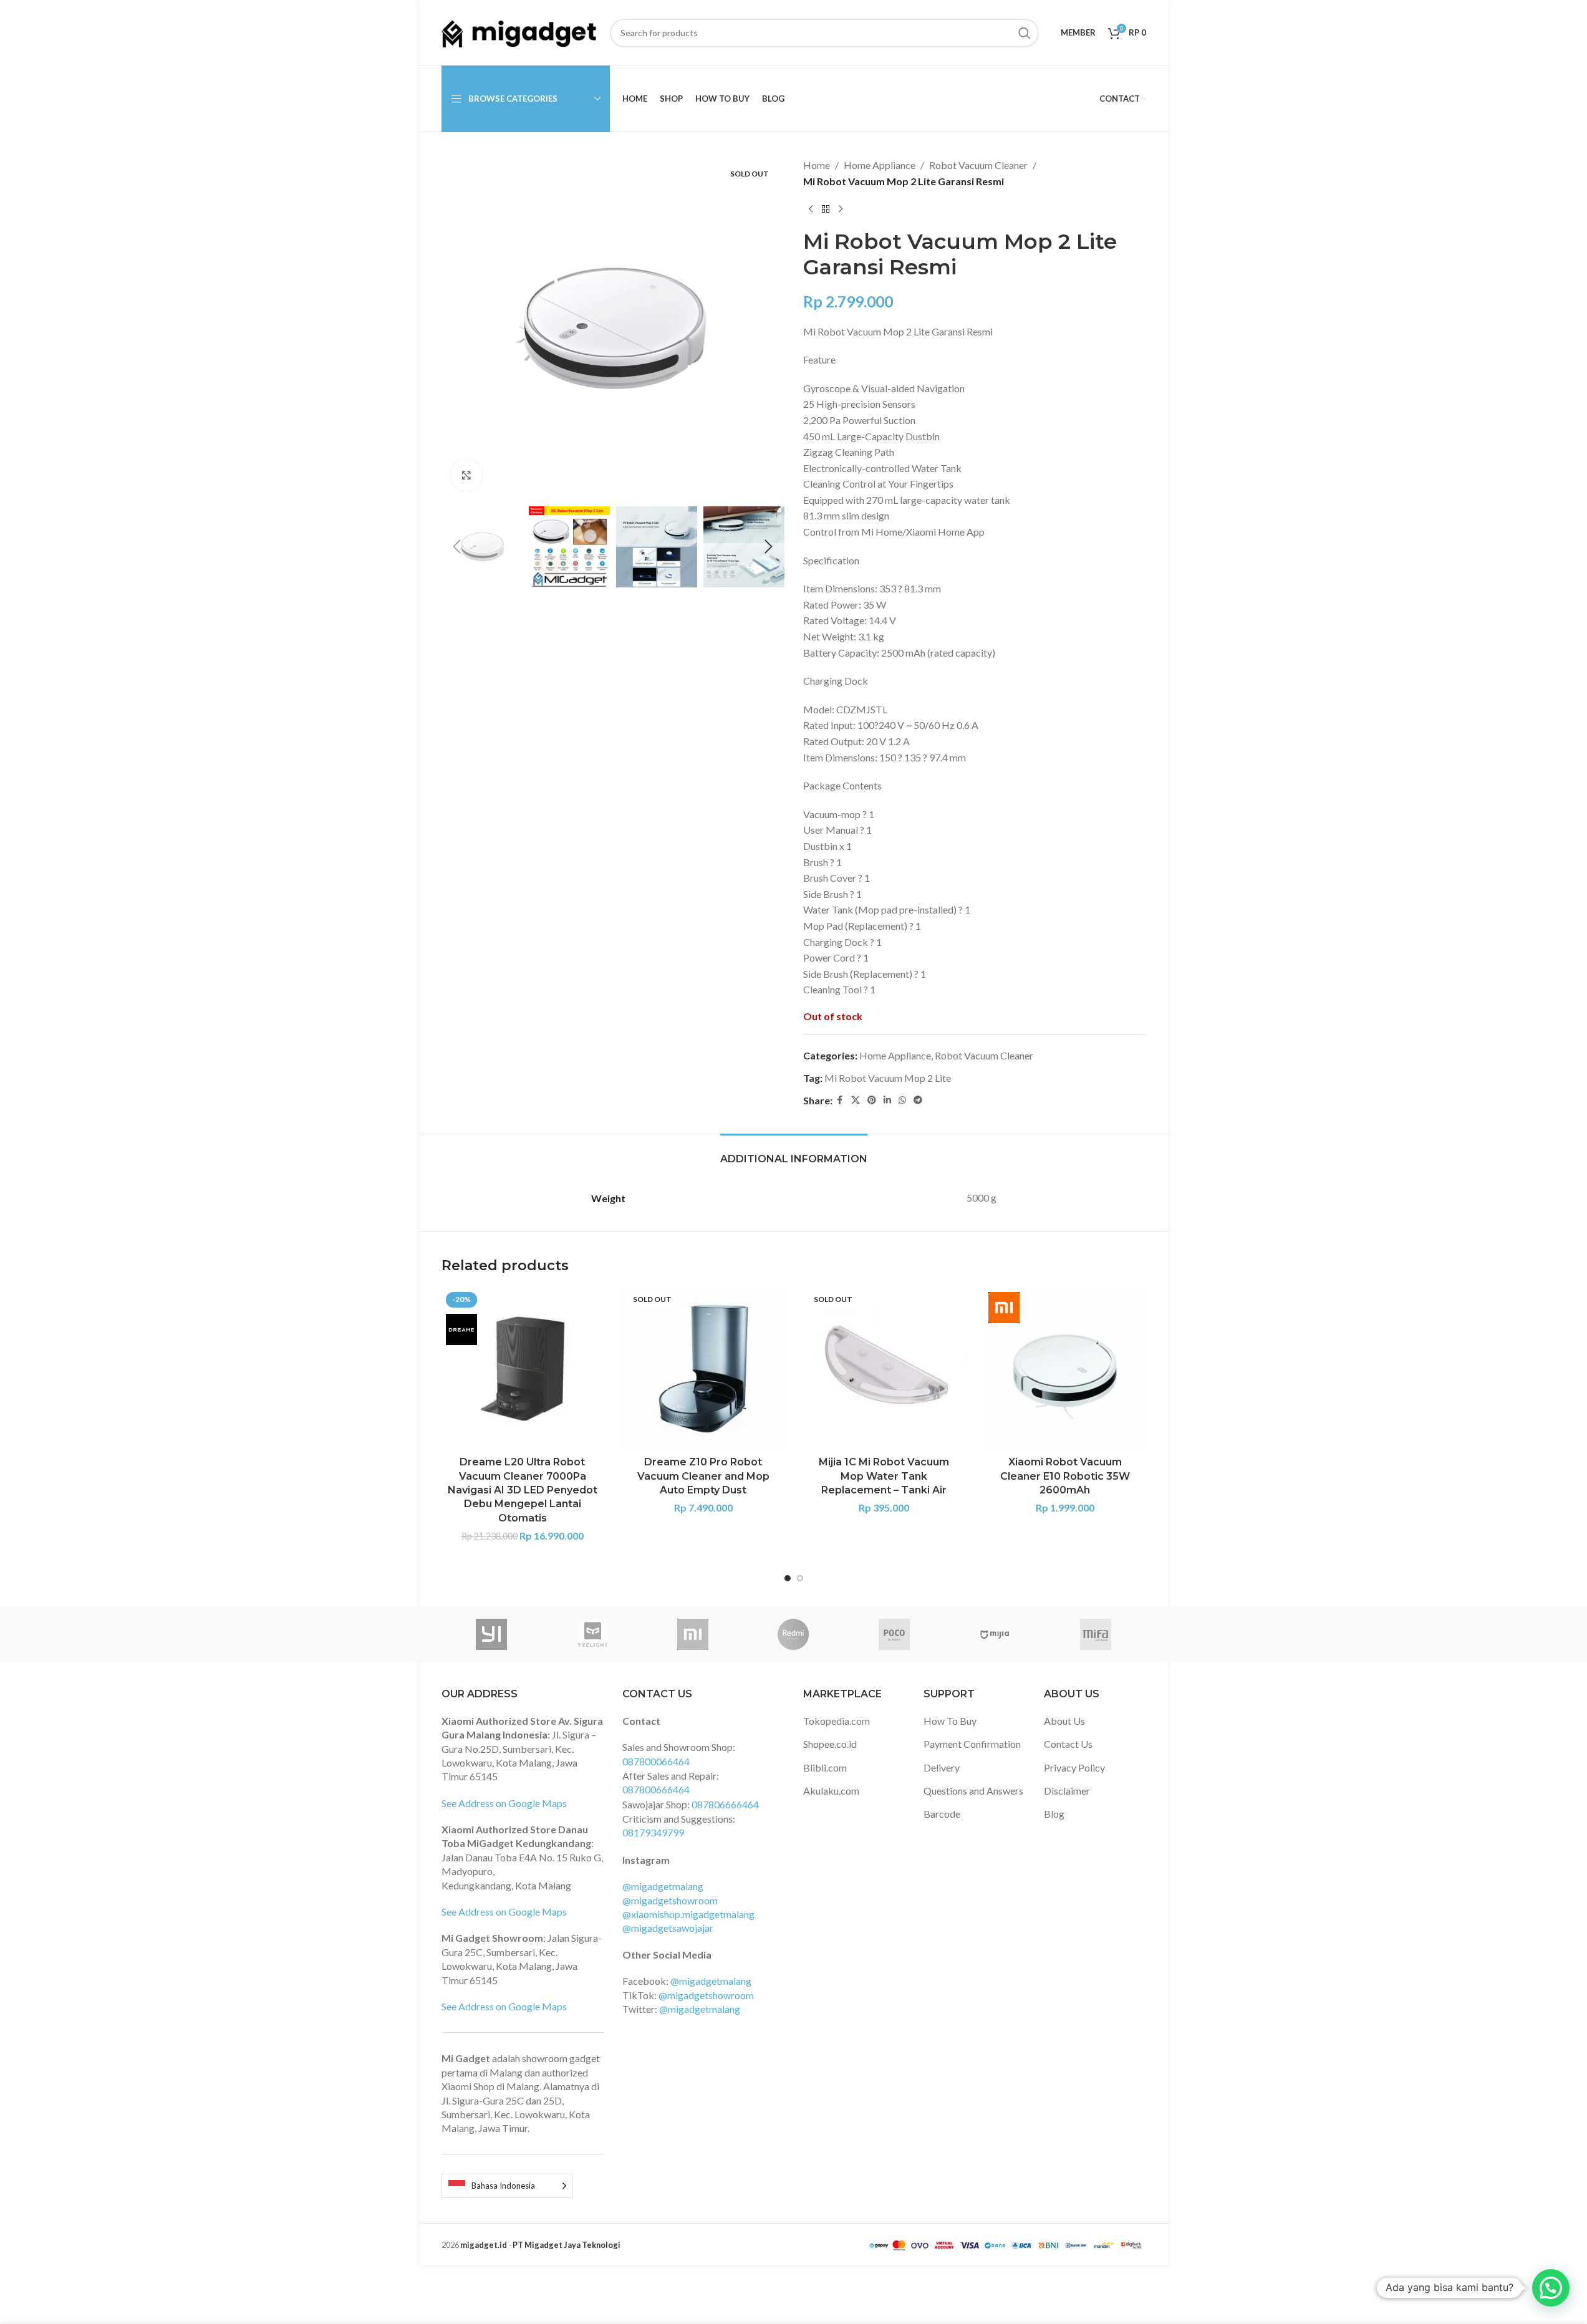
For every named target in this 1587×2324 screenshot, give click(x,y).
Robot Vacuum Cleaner (978, 165)
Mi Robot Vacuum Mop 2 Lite (888, 1078)
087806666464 (725, 1804)
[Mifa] (1095, 1634)
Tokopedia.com (837, 1721)
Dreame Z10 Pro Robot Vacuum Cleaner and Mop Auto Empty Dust (703, 1476)
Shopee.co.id (830, 1744)
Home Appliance (880, 165)
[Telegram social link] (918, 1100)
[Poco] (894, 1634)
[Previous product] (811, 209)
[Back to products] (826, 209)
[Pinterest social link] (872, 1100)
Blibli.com (825, 1767)
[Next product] (841, 209)
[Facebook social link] (840, 1100)
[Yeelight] (592, 1634)
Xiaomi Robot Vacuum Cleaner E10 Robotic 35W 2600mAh (1065, 1476)
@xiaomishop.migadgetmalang (688, 1914)
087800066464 (656, 1761)
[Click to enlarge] (466, 475)
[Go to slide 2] (800, 1578)
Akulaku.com (831, 1791)
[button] (457, 547)
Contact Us (1068, 1744)
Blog (1054, 1814)
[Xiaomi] (692, 1634)
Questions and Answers (973, 1791)
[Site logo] (519, 31)
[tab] (794, 1153)
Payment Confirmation (972, 1744)
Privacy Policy (1074, 1767)
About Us (1064, 1721)
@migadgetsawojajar (668, 1928)
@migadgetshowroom (670, 1900)
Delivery (942, 1767)
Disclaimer (1067, 1791)
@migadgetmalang (663, 1886)
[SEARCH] (1025, 33)
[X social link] (856, 1100)
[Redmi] (793, 1634)
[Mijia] (995, 1634)
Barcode (942, 1814)
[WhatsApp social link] (902, 1100)
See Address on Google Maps (504, 1803)
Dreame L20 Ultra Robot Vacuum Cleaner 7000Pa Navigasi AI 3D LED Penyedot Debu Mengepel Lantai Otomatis (523, 1490)
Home (817, 165)
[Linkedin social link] (887, 1100)
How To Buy (950, 1721)
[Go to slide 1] (788, 1578)
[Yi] (492, 1634)
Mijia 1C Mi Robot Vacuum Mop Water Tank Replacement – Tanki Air (884, 1476)
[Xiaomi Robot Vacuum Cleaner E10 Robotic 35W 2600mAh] (1065, 1369)
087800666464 (656, 1789)
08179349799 (653, 1832)
